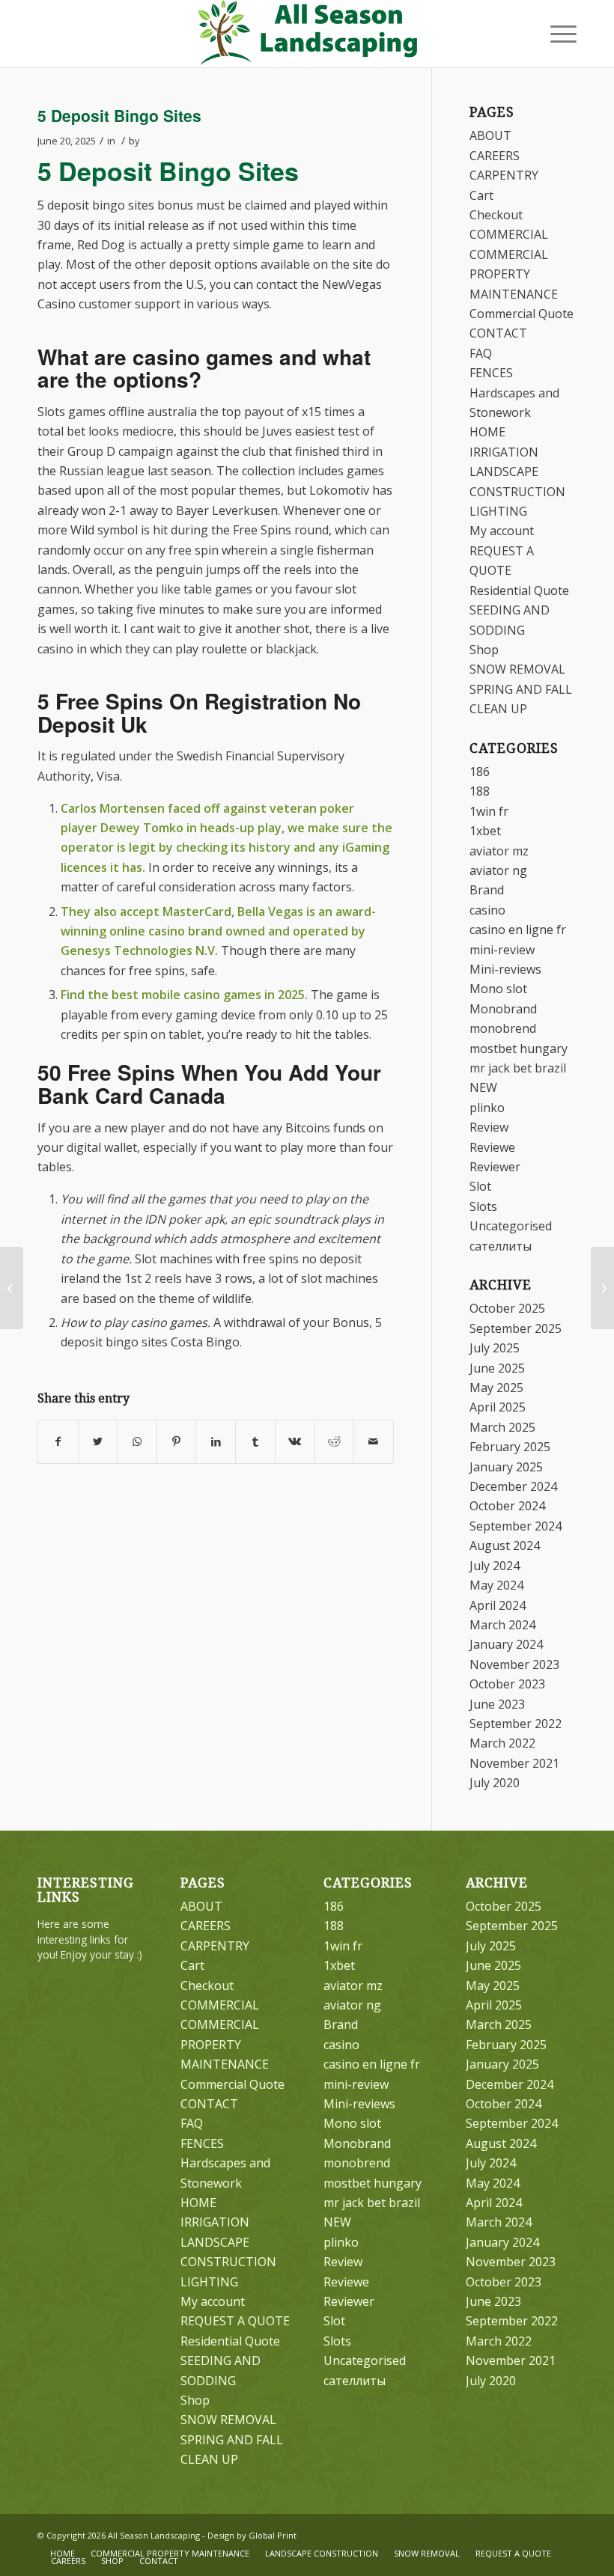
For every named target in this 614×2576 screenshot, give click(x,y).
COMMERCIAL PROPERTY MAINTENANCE (514, 274)
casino (487, 910)
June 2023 (497, 1704)
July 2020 (495, 1783)
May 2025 (496, 1388)
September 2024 (516, 1526)
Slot (480, 1186)
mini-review (502, 950)
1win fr (489, 811)
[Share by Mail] (374, 1441)
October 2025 (507, 1308)
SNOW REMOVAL (517, 669)
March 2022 (502, 1743)
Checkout (496, 215)
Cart (481, 195)
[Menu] (556, 34)
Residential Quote (519, 590)
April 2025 (498, 1407)
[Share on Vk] (295, 1441)
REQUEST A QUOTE (235, 2321)
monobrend (503, 1028)
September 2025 (516, 1328)
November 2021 (514, 1763)
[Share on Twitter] (98, 1441)
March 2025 (502, 1427)
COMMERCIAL (509, 234)
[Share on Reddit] (334, 1441)
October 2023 (507, 1684)
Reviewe (492, 1147)
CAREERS (495, 156)
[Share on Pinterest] (177, 1441)
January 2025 (506, 1467)
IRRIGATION (504, 452)
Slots (483, 1206)
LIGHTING (498, 511)
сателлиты (501, 1246)
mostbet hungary (519, 1049)
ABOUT (490, 135)
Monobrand (503, 1009)
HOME (487, 432)
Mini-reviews (505, 969)
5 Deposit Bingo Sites (119, 115)
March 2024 (502, 1625)
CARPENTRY (504, 175)
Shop (484, 650)
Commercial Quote (522, 314)
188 (480, 791)
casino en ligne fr (518, 930)
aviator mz (499, 851)
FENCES (491, 373)
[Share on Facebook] (58, 1441)
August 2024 (505, 1545)
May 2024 (496, 1585)
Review (489, 1127)
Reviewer (495, 1167)
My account (502, 531)
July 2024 (495, 1566)
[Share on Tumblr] (255, 1441)
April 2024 (498, 1605)
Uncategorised (511, 1226)
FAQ (481, 353)
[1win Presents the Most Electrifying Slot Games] (12, 1288)
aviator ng (498, 870)
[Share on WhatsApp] (137, 1441)
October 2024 (507, 1506)
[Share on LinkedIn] (216, 1441)
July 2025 (495, 1348)
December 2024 (513, 1486)
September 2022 (516, 1724)
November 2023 (514, 1664)
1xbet (485, 831)
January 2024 (506, 1644)
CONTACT (498, 333)
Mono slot (498, 989)
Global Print (273, 2535)
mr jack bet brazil (518, 1068)
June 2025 (497, 1368)
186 (480, 772)
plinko (487, 1108)
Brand (487, 890)
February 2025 (510, 1447)
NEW (483, 1087)
